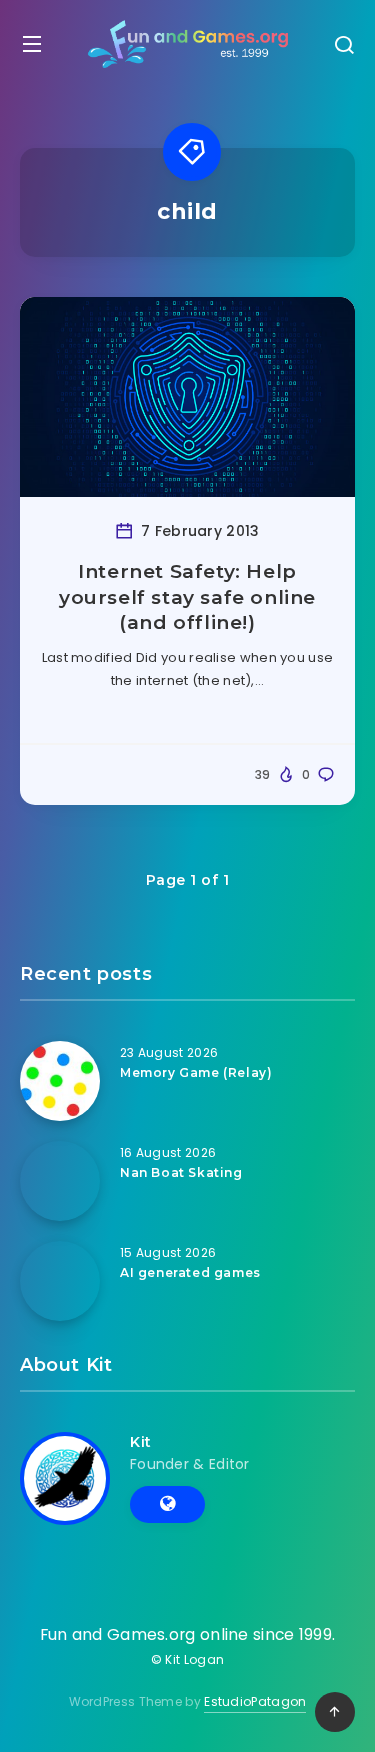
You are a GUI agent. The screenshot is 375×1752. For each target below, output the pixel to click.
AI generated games (190, 1272)
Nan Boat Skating (181, 1172)
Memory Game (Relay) (196, 1072)
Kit (141, 1442)
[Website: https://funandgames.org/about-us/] (167, 1504)
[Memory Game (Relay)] (60, 1081)
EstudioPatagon (255, 1701)
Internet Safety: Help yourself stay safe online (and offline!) (187, 597)
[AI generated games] (60, 1281)
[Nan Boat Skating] (60, 1181)
